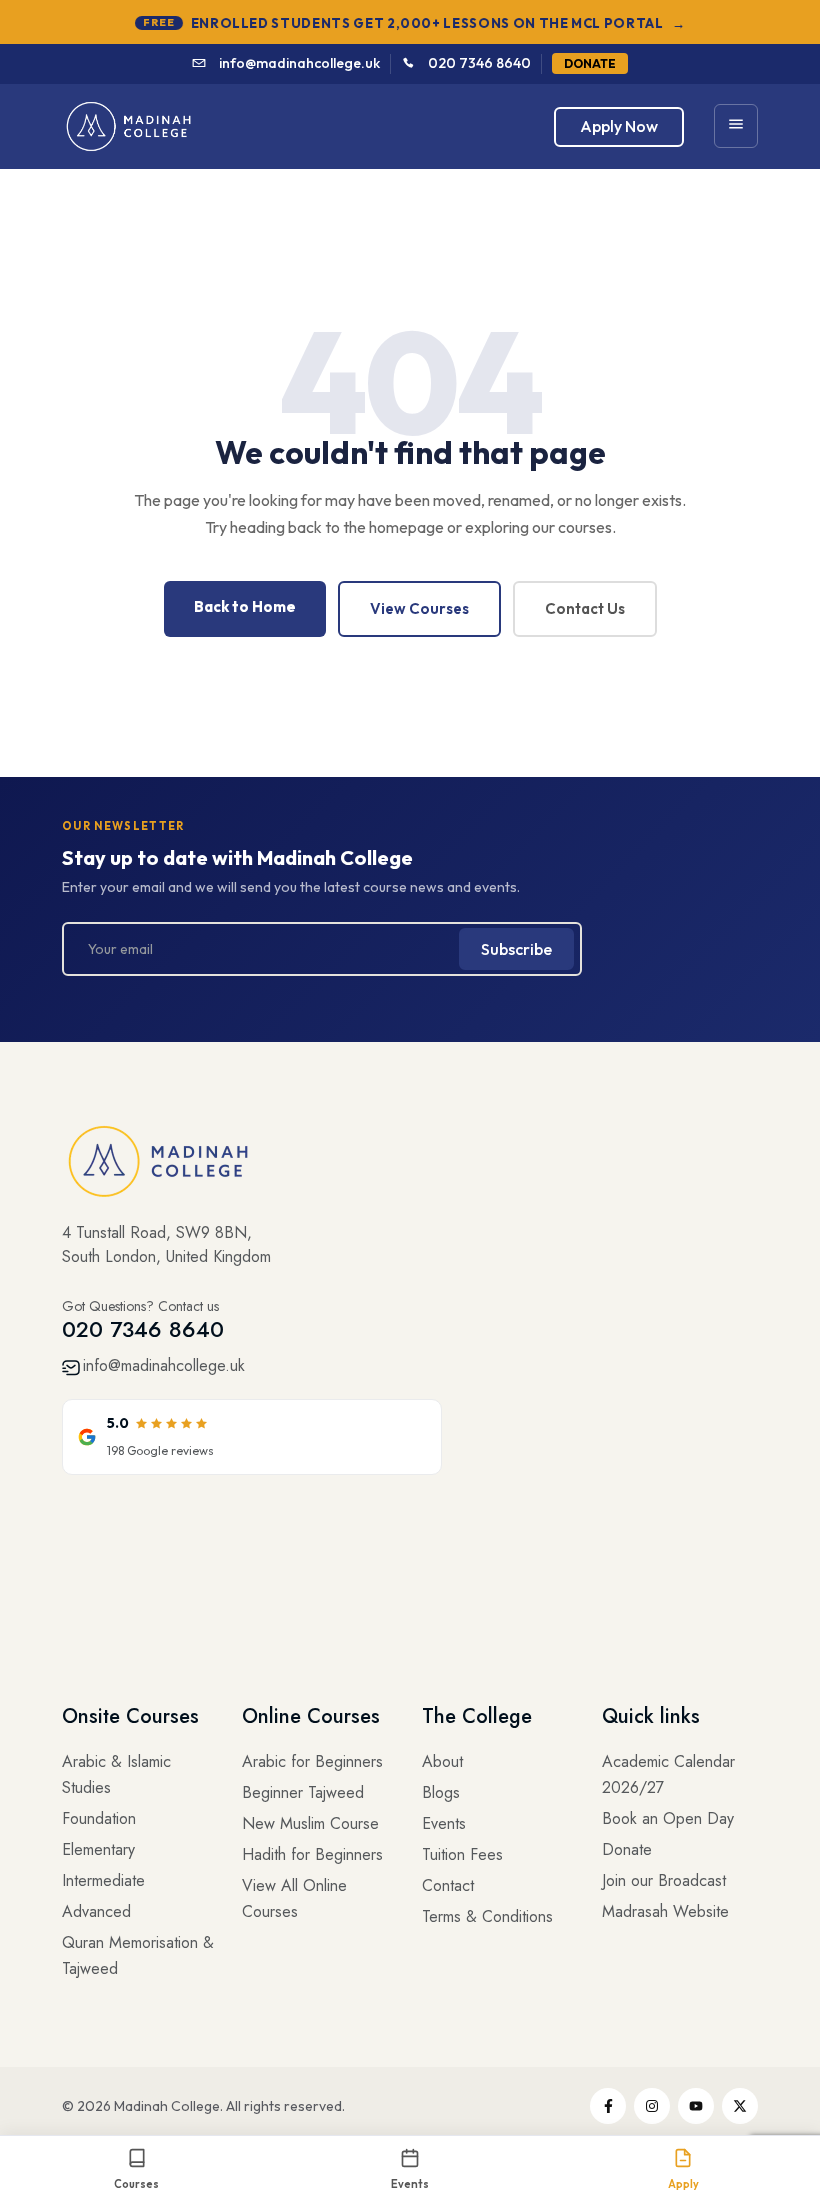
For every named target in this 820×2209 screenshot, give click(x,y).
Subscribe (516, 949)
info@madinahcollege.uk (299, 63)
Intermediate (103, 1880)
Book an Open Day (668, 1818)
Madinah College (167, 2106)
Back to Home (245, 606)
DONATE (590, 63)
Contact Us (585, 608)
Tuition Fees (462, 1854)
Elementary (98, 1849)
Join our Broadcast (664, 1880)
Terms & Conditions (487, 1916)
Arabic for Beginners (312, 1761)
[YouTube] (696, 2106)
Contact (448, 1885)
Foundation (99, 1818)
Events (444, 1823)
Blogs (441, 1792)
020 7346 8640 (479, 63)
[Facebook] (608, 2106)
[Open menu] (736, 126)
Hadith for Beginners (312, 1854)
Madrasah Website (665, 1911)
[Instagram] (652, 2106)
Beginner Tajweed (303, 1792)
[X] (740, 2106)
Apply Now (619, 126)
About (442, 1761)
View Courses (419, 608)
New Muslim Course (310, 1823)
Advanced (96, 1911)
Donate (627, 1849)
